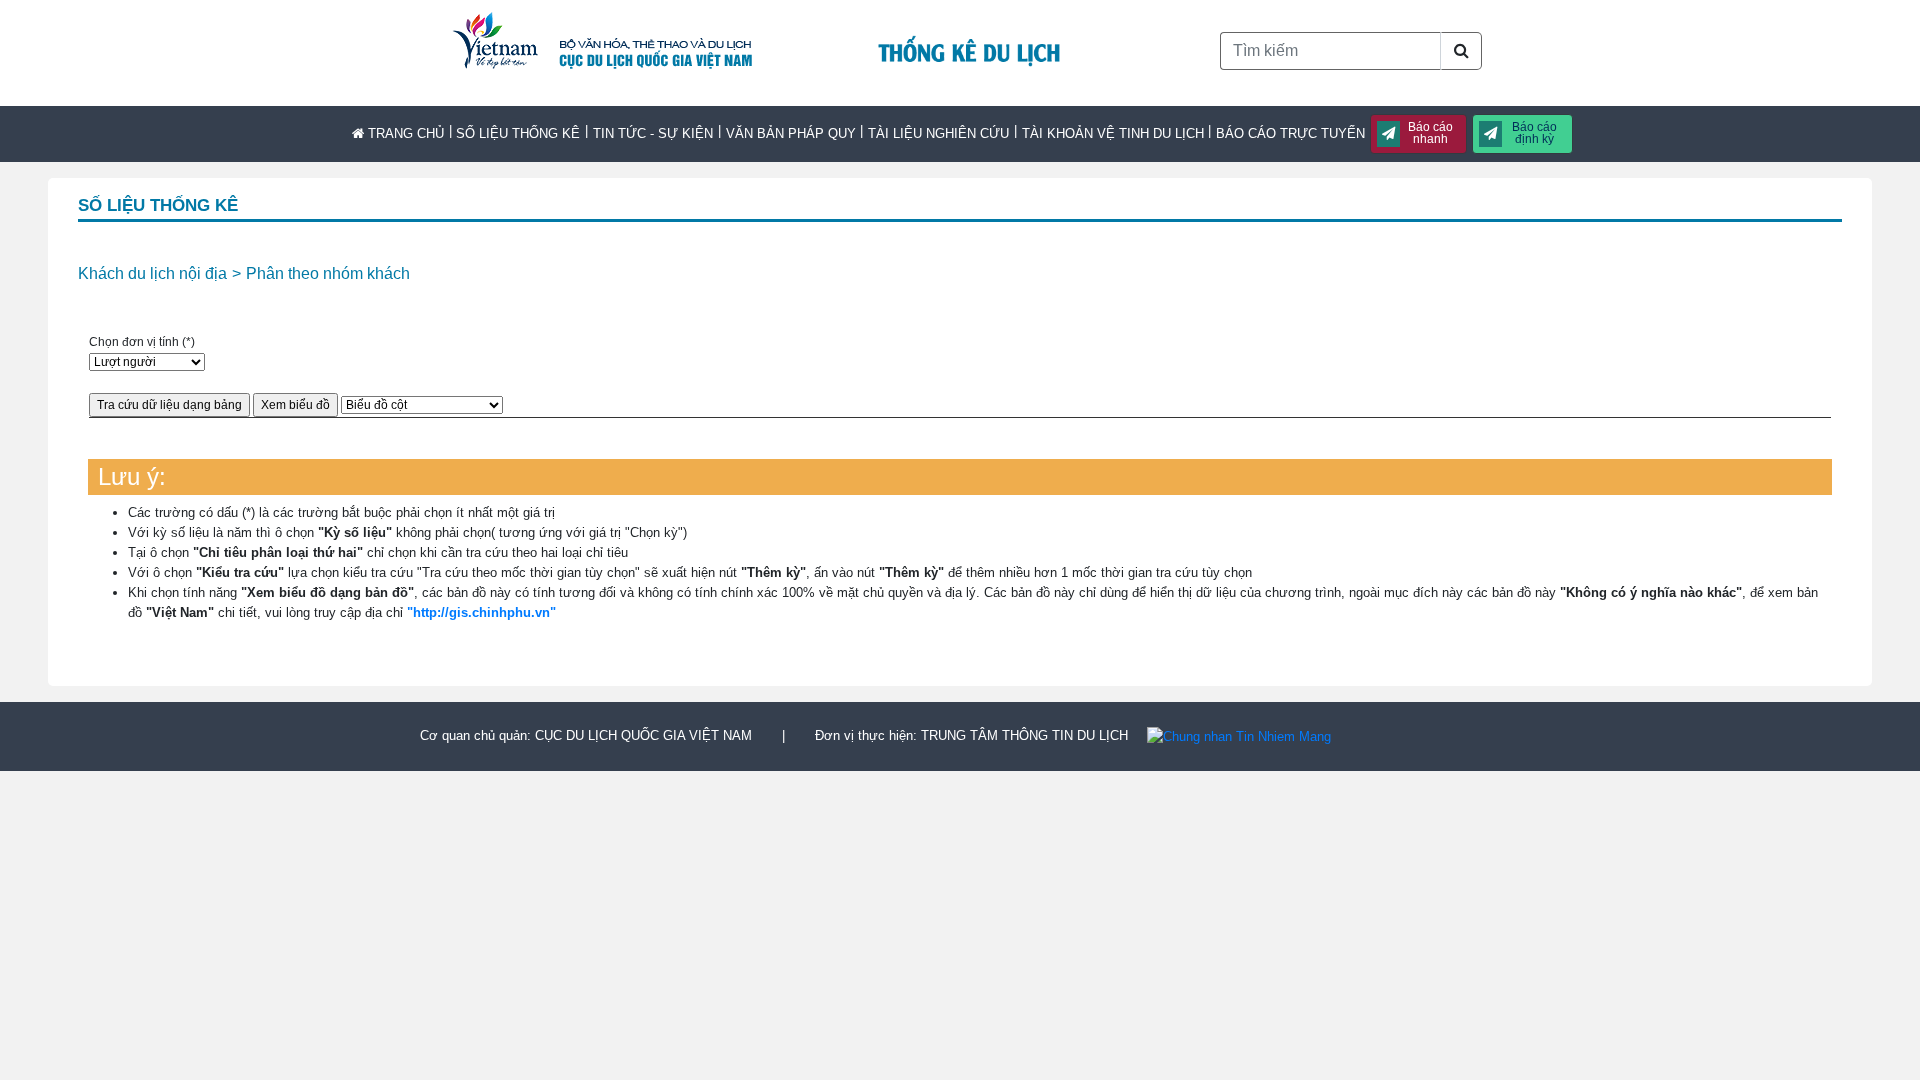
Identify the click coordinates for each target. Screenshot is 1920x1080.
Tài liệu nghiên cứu (938, 133)
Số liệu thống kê (518, 133)
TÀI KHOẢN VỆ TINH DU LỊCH (1113, 133)
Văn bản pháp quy (791, 133)
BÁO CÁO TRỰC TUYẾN (1290, 133)
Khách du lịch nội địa (152, 273)
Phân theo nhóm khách (328, 273)
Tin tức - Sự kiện (653, 133)
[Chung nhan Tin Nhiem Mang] (1239, 736)
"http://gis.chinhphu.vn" (481, 612)
